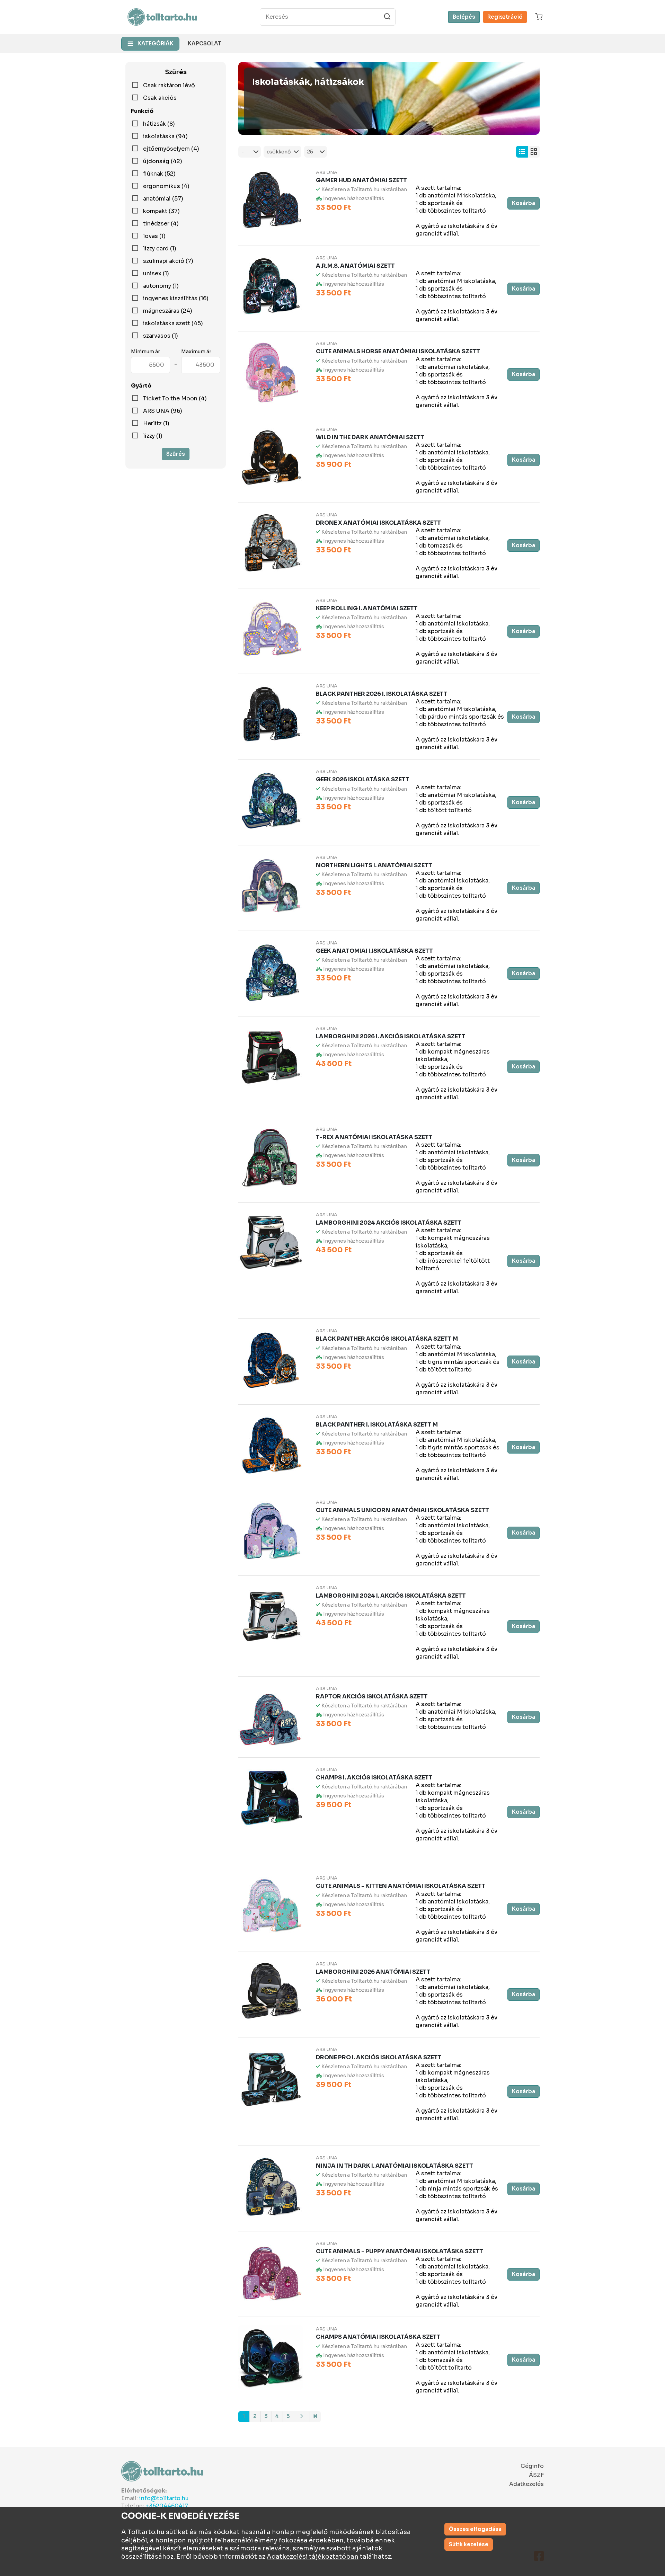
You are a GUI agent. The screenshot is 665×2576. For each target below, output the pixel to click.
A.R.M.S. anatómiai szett (355, 266)
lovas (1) (154, 236)
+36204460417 (167, 2506)
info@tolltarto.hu (164, 2498)
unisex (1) (156, 274)
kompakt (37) (161, 211)
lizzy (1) (153, 436)
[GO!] (387, 17)
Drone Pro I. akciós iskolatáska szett (379, 2057)
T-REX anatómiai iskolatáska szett (374, 1137)
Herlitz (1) (156, 424)
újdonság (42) (163, 161)
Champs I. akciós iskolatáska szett (374, 1778)
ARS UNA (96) (163, 411)
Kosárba (524, 203)
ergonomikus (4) (166, 186)
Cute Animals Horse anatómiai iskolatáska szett (398, 351)
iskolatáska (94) (165, 136)
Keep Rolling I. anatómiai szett (367, 608)
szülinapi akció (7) (168, 261)
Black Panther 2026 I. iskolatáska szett (382, 694)
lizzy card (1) (160, 249)
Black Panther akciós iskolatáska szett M (387, 1339)
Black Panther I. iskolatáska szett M (377, 1425)
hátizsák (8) (159, 124)
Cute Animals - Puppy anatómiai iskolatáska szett (400, 2251)
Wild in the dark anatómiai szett (370, 437)
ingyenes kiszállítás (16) (176, 299)
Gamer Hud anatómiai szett (361, 180)
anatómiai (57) (163, 199)
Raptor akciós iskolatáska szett (372, 1696)
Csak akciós (160, 98)
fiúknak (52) (159, 174)
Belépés (464, 17)
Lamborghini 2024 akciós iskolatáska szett (389, 1223)
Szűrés (176, 454)
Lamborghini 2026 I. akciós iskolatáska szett (391, 1036)
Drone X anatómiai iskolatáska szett (378, 523)
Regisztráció (505, 17)
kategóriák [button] (156, 43)
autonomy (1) (161, 286)
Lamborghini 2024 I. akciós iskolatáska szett (391, 1596)
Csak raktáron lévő (169, 86)
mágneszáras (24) (168, 311)
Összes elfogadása (475, 2529)
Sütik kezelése (469, 2544)
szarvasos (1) (161, 336)
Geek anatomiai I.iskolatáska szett (374, 951)
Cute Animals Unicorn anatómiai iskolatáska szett (402, 1510)
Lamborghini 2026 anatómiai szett (373, 1972)
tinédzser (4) (161, 224)
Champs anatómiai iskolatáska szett (378, 2337)
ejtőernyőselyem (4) (171, 149)
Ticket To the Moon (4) (175, 399)
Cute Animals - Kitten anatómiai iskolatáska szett (401, 1886)
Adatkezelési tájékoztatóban (313, 2557)
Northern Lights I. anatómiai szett (374, 865)
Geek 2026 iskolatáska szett (363, 779)
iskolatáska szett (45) (173, 323)
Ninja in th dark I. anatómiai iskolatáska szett (394, 2166)
